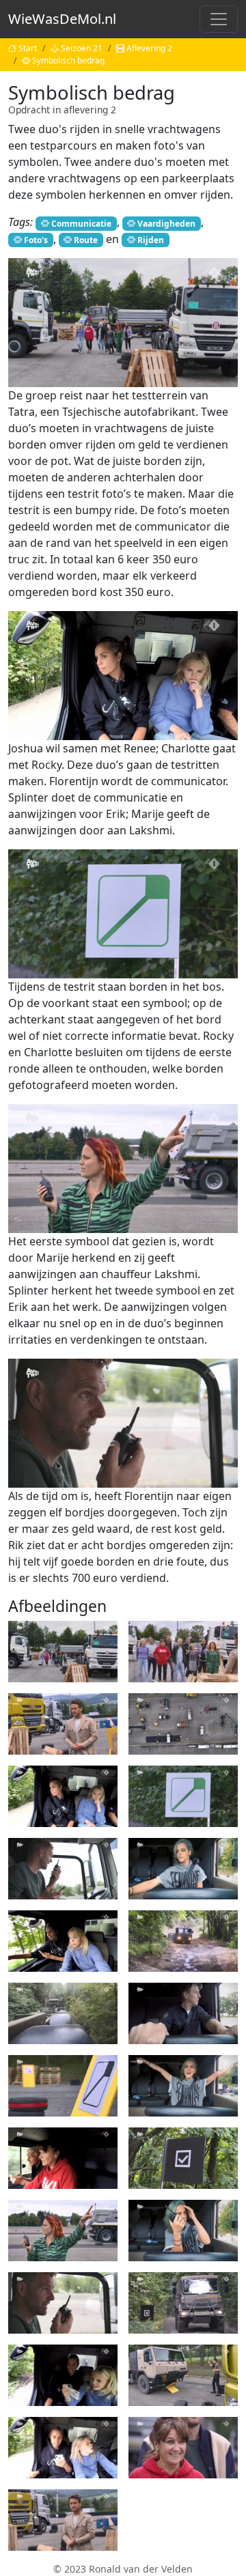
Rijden (151, 240)
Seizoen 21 (82, 48)
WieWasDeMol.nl (62, 19)
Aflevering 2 (149, 48)
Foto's (36, 240)
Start (28, 48)
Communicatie (81, 223)
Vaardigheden (166, 223)
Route (86, 240)
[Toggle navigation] (219, 19)
